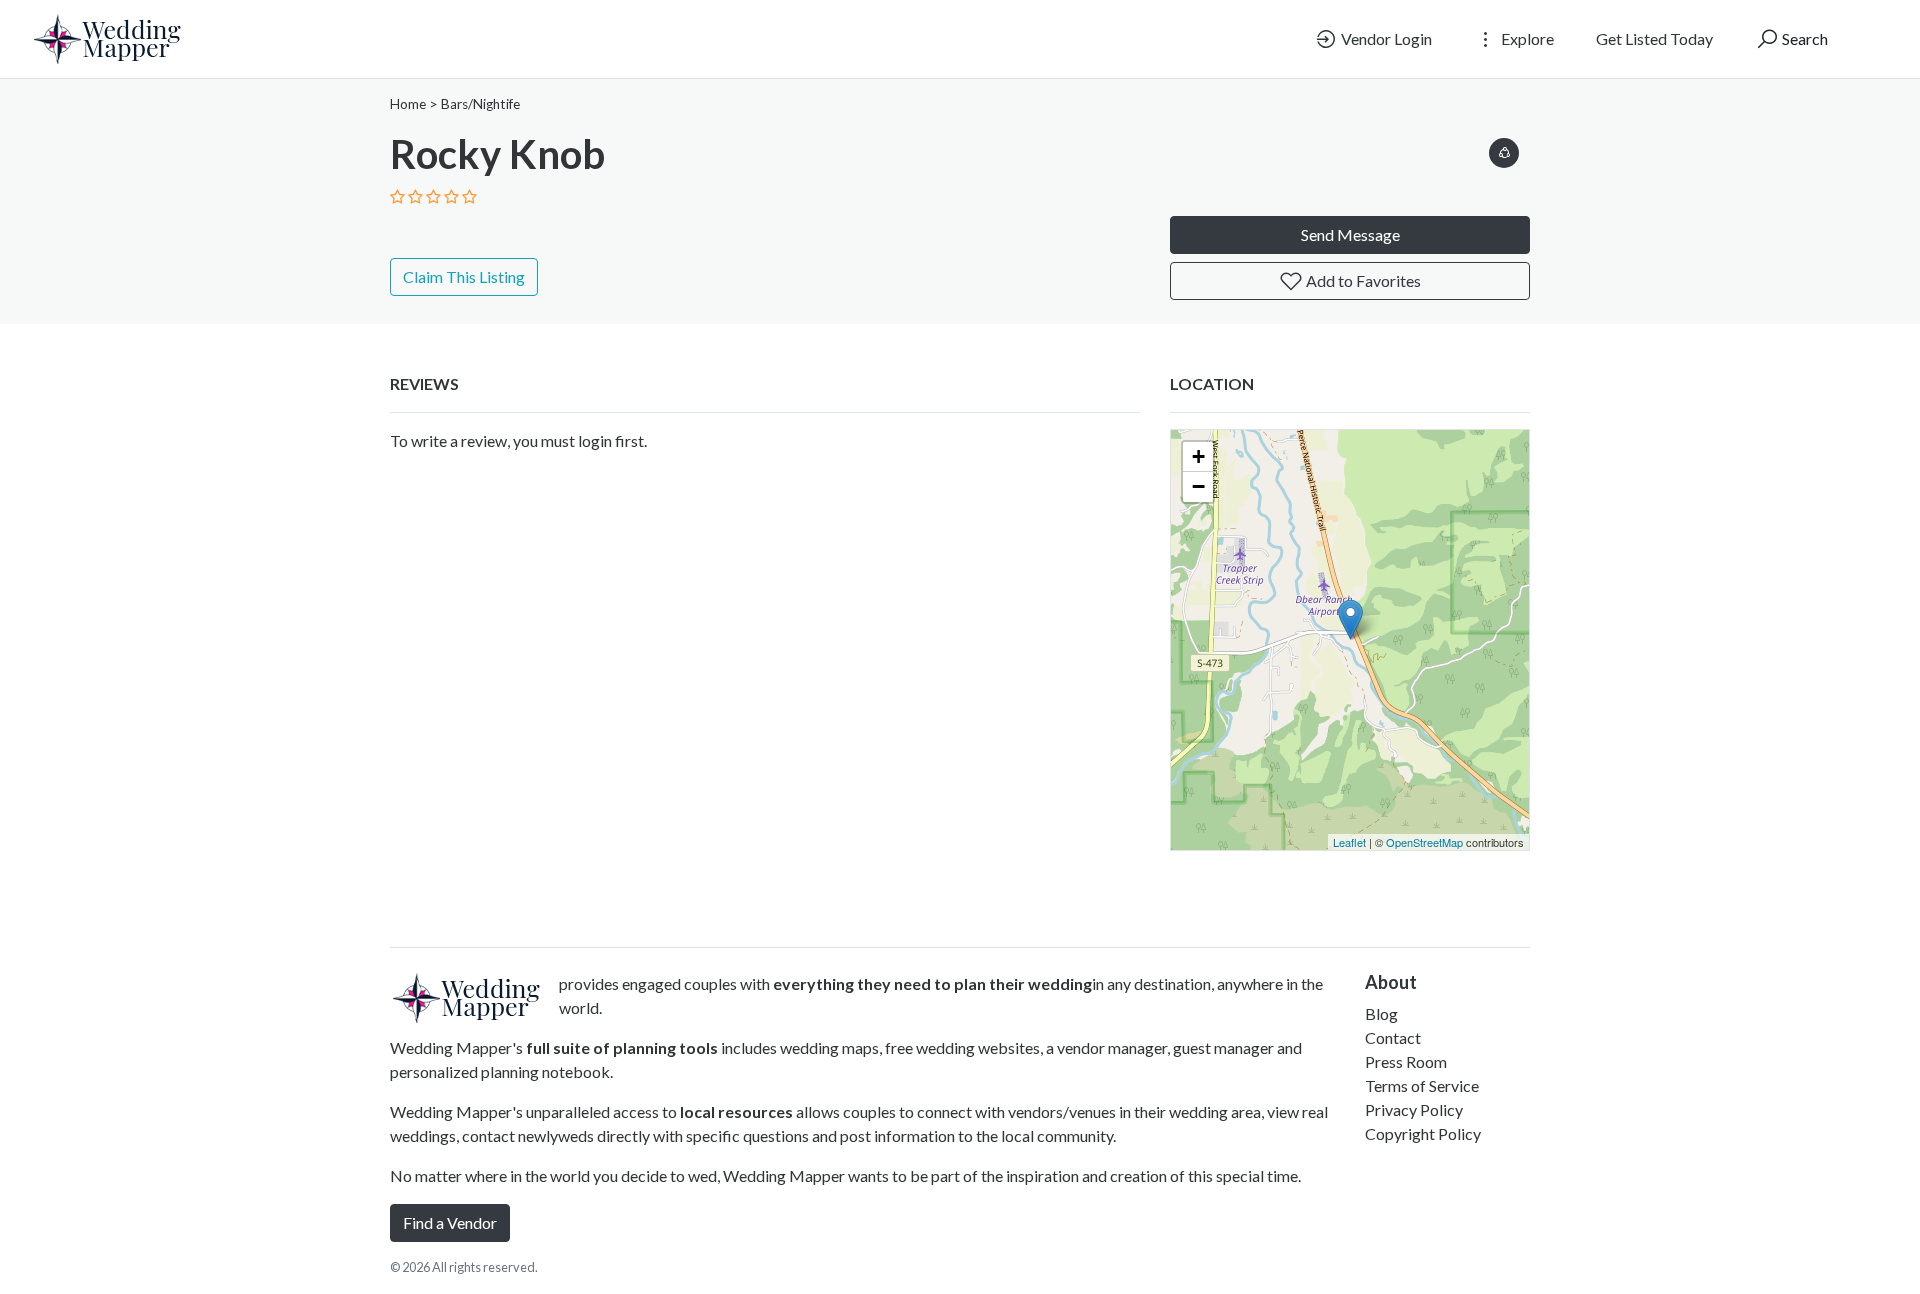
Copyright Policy (1423, 1133)
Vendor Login (1385, 38)
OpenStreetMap (1424, 842)
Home (408, 104)
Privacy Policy (1414, 1109)
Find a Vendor (450, 1222)
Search (1803, 38)
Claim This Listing (464, 276)
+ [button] (1198, 456)
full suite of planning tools (622, 1047)
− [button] (1198, 486)
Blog (1381, 1013)
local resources (736, 1111)
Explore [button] (1526, 38)
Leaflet (1349, 842)
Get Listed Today (1654, 38)
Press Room (1406, 1061)
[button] (1504, 149)
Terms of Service (1422, 1085)
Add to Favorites (1362, 280)
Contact (1393, 1037)
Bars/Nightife (480, 104)
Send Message (1350, 234)
